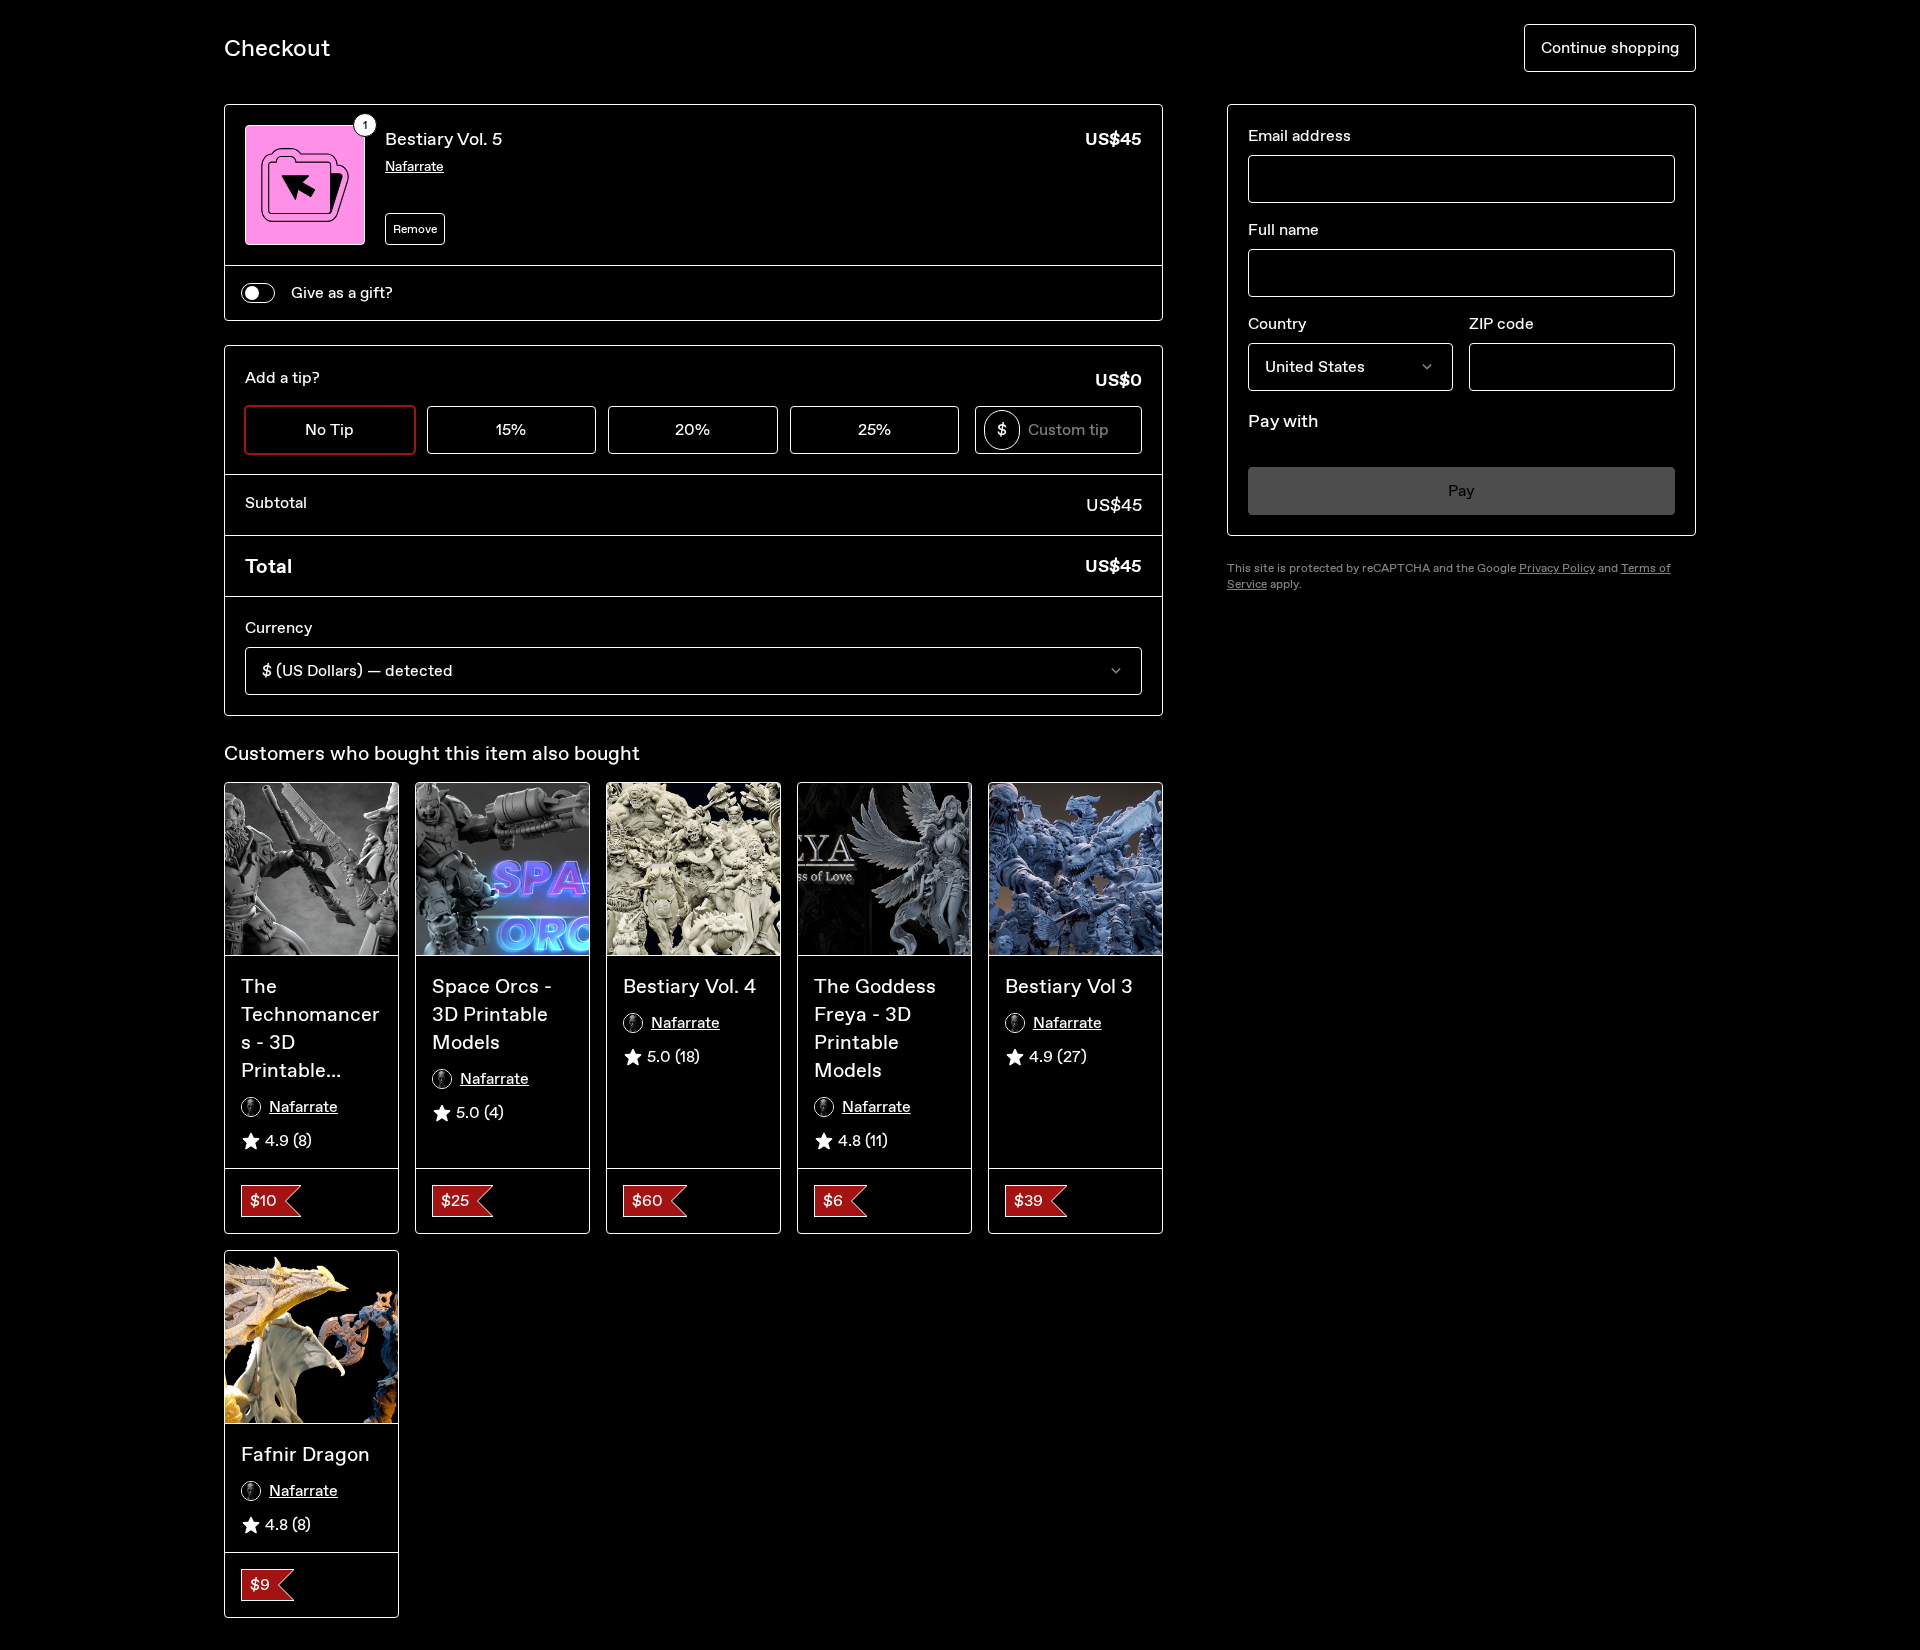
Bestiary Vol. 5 (443, 139)
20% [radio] (692, 429)
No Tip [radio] (329, 429)
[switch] (258, 293)
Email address (1299, 135)
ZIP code (1501, 323)
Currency (278, 627)
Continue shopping (1610, 47)
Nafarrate (414, 166)
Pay (1461, 490)
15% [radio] (511, 429)
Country (1277, 323)
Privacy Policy (1557, 568)
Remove (415, 229)
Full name (1283, 229)
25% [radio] (874, 429)
